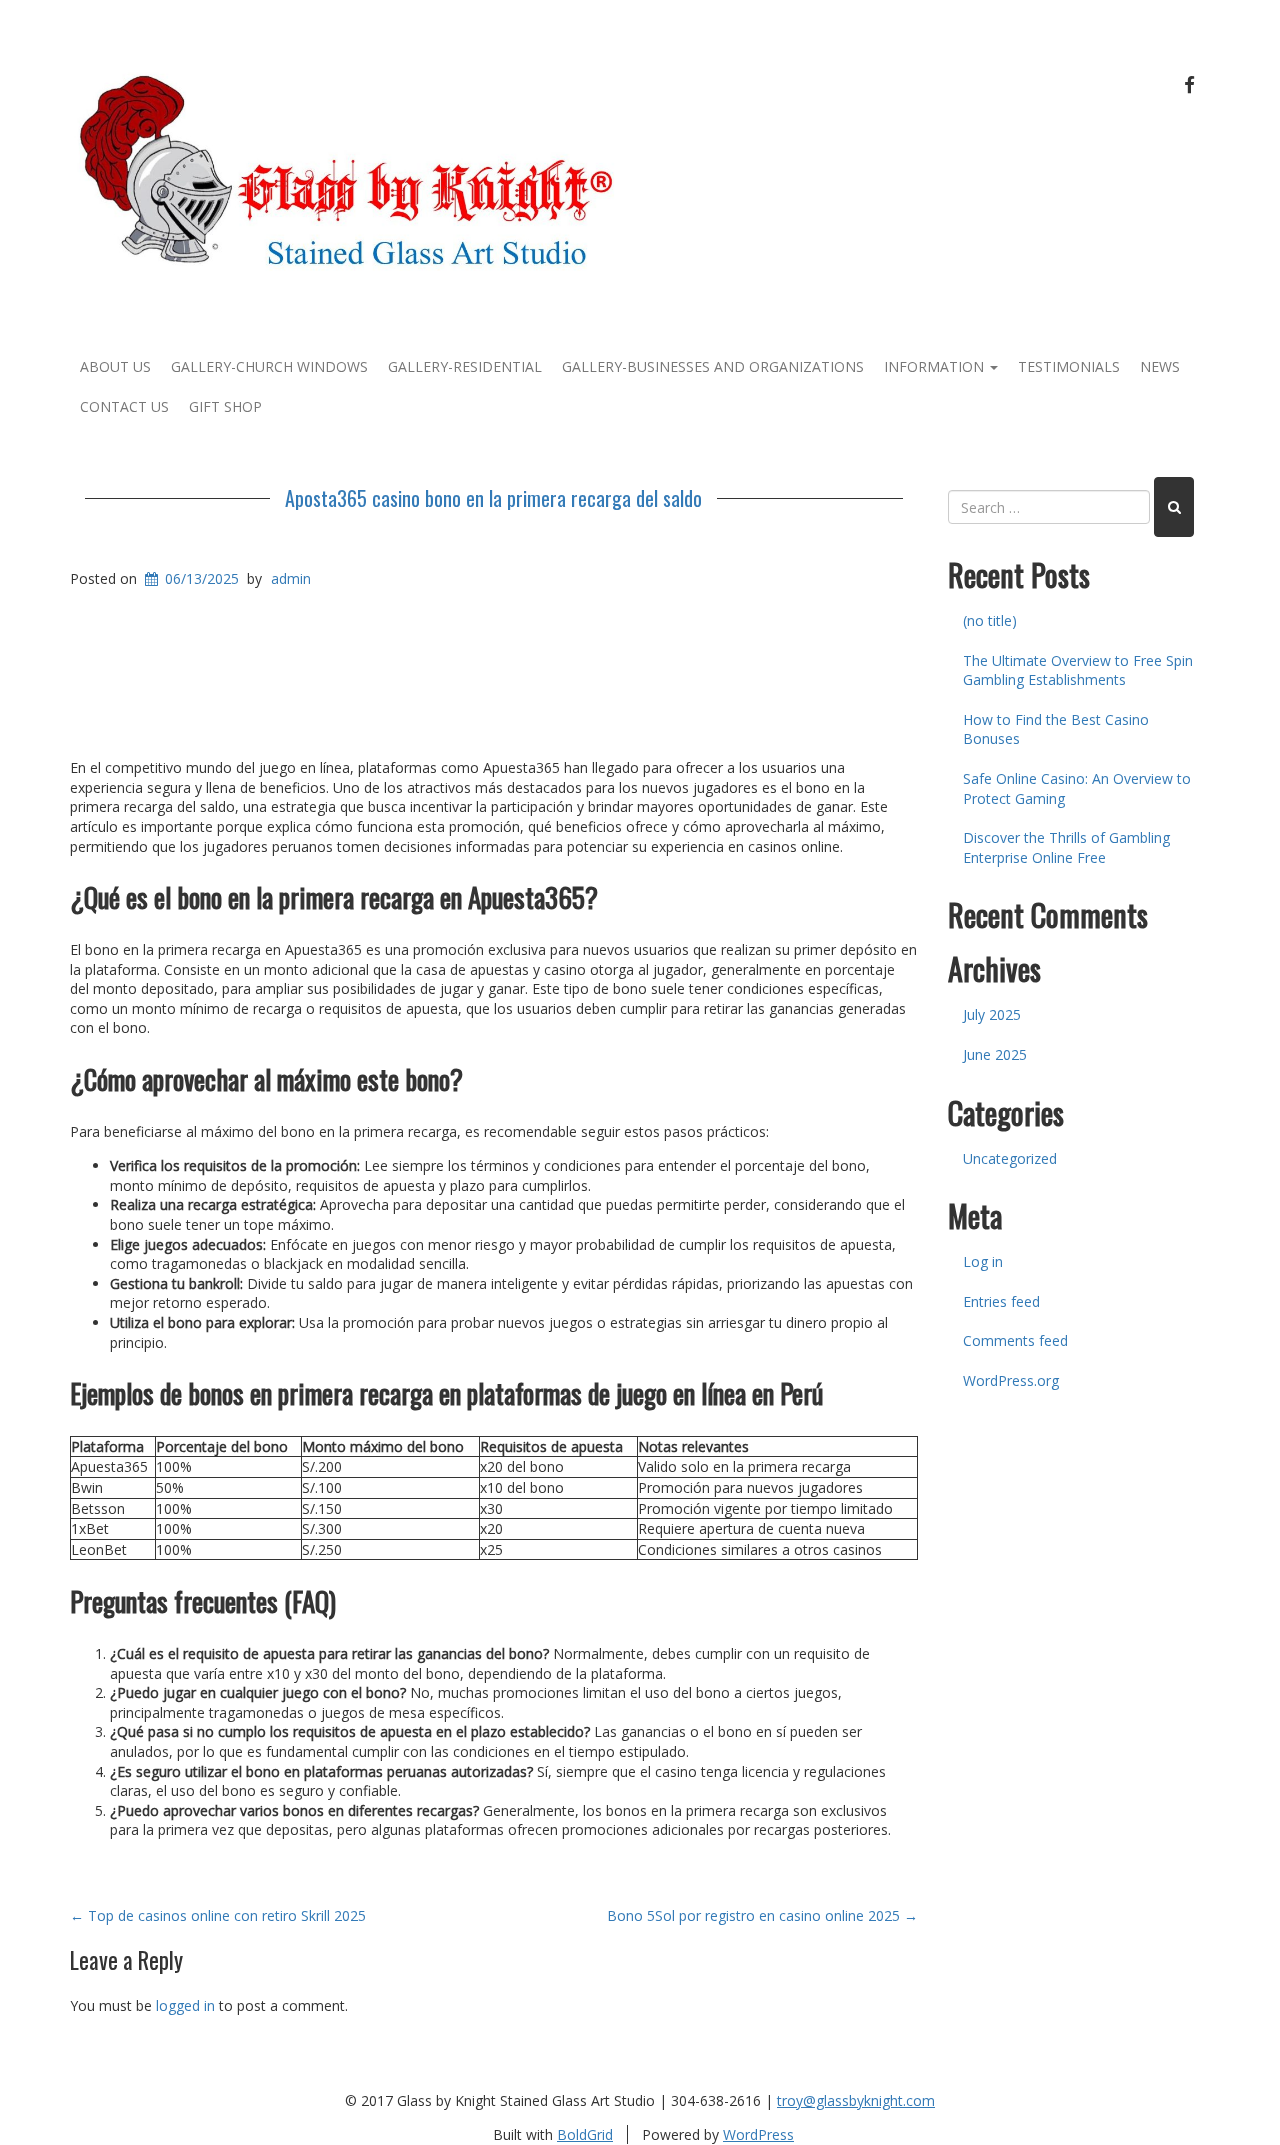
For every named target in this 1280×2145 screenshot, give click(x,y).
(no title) (990, 620)
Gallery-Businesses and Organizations (713, 366)
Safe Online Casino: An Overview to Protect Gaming (1077, 788)
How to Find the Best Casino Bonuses (1056, 729)
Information (936, 366)
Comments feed (1015, 1340)
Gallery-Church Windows (269, 366)
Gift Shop (225, 406)
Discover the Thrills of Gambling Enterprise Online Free (1066, 847)
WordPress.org (1011, 1380)
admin (291, 578)
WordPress (758, 2134)
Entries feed (1001, 1301)
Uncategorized (1010, 1158)
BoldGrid (585, 2134)
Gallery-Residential (465, 366)
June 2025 (995, 1054)
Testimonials (1069, 366)
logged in (185, 2005)
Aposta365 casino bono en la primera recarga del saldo (493, 498)
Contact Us (124, 406)
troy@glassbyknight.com (856, 2100)
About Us (115, 366)
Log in (983, 1261)
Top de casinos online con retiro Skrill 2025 (218, 1915)
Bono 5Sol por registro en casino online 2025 (762, 1915)
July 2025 (992, 1014)
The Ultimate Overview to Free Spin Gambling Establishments (1078, 670)
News (1160, 366)
